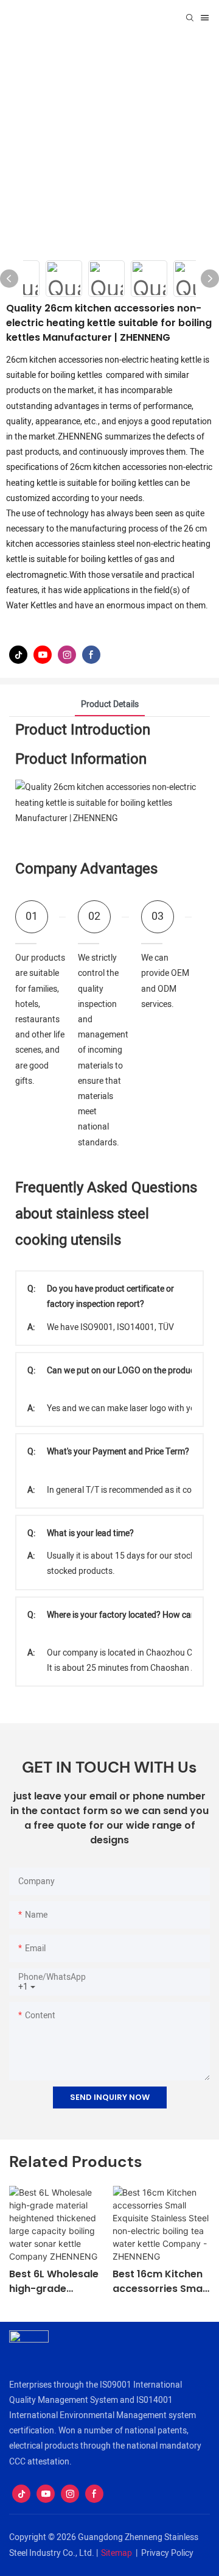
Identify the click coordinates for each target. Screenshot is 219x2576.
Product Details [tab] (110, 704)
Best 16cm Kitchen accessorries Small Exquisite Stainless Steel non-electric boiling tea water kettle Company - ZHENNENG (160, 2282)
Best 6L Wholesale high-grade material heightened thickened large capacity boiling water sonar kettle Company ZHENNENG (55, 2282)
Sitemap (116, 2553)
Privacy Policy (167, 2553)
